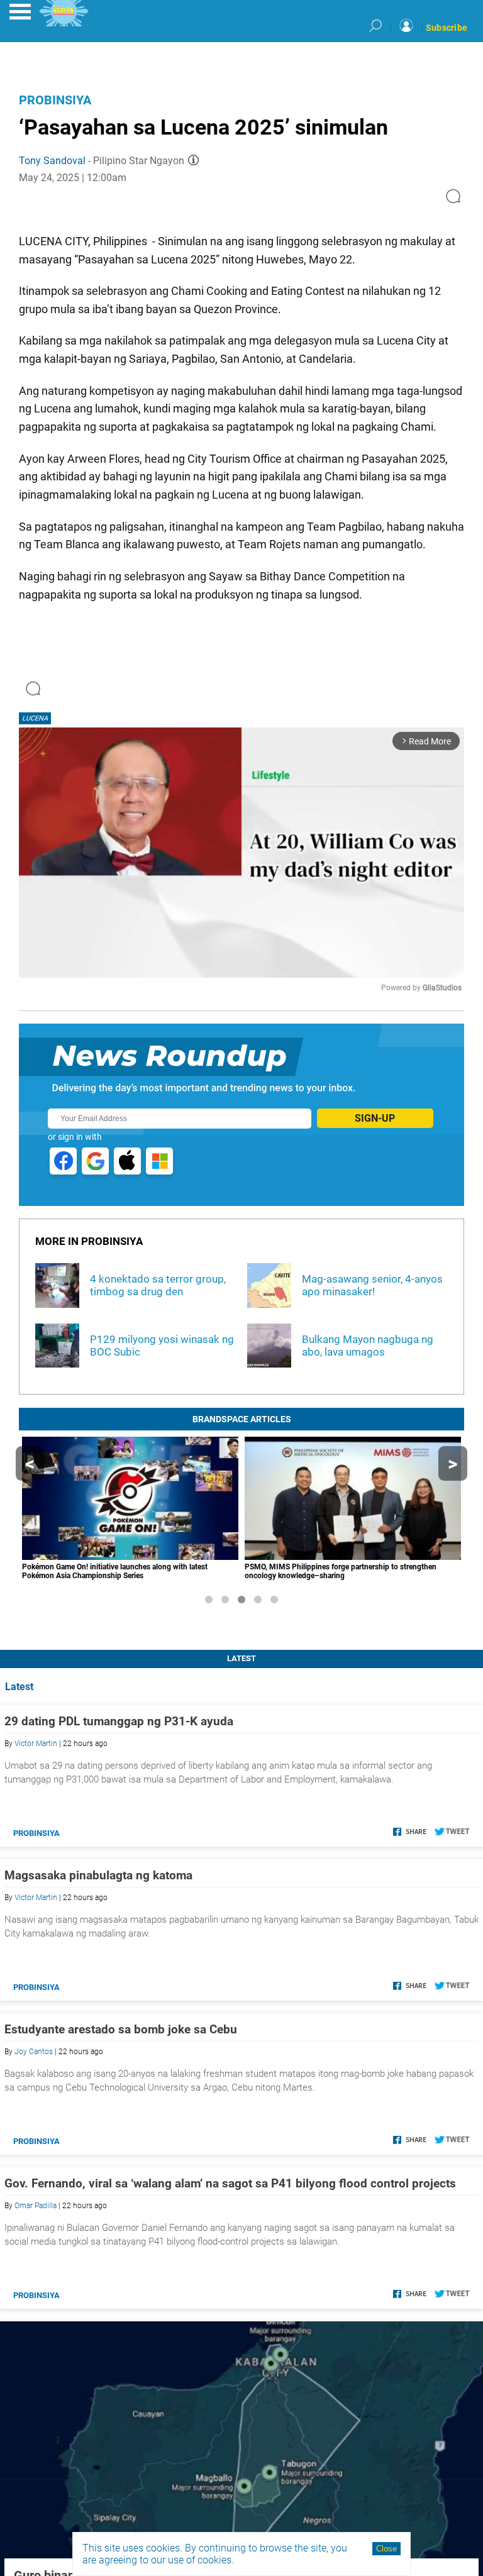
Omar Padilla (36, 2206)
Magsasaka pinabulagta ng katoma (98, 1875)
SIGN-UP (375, 1118)
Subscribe (447, 28)
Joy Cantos (34, 2052)
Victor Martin (36, 1744)
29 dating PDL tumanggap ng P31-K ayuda (119, 1721)
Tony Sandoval (52, 161)
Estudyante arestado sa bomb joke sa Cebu (121, 2029)
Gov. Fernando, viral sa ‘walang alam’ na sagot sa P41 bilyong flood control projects (230, 2183)
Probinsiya (55, 100)
